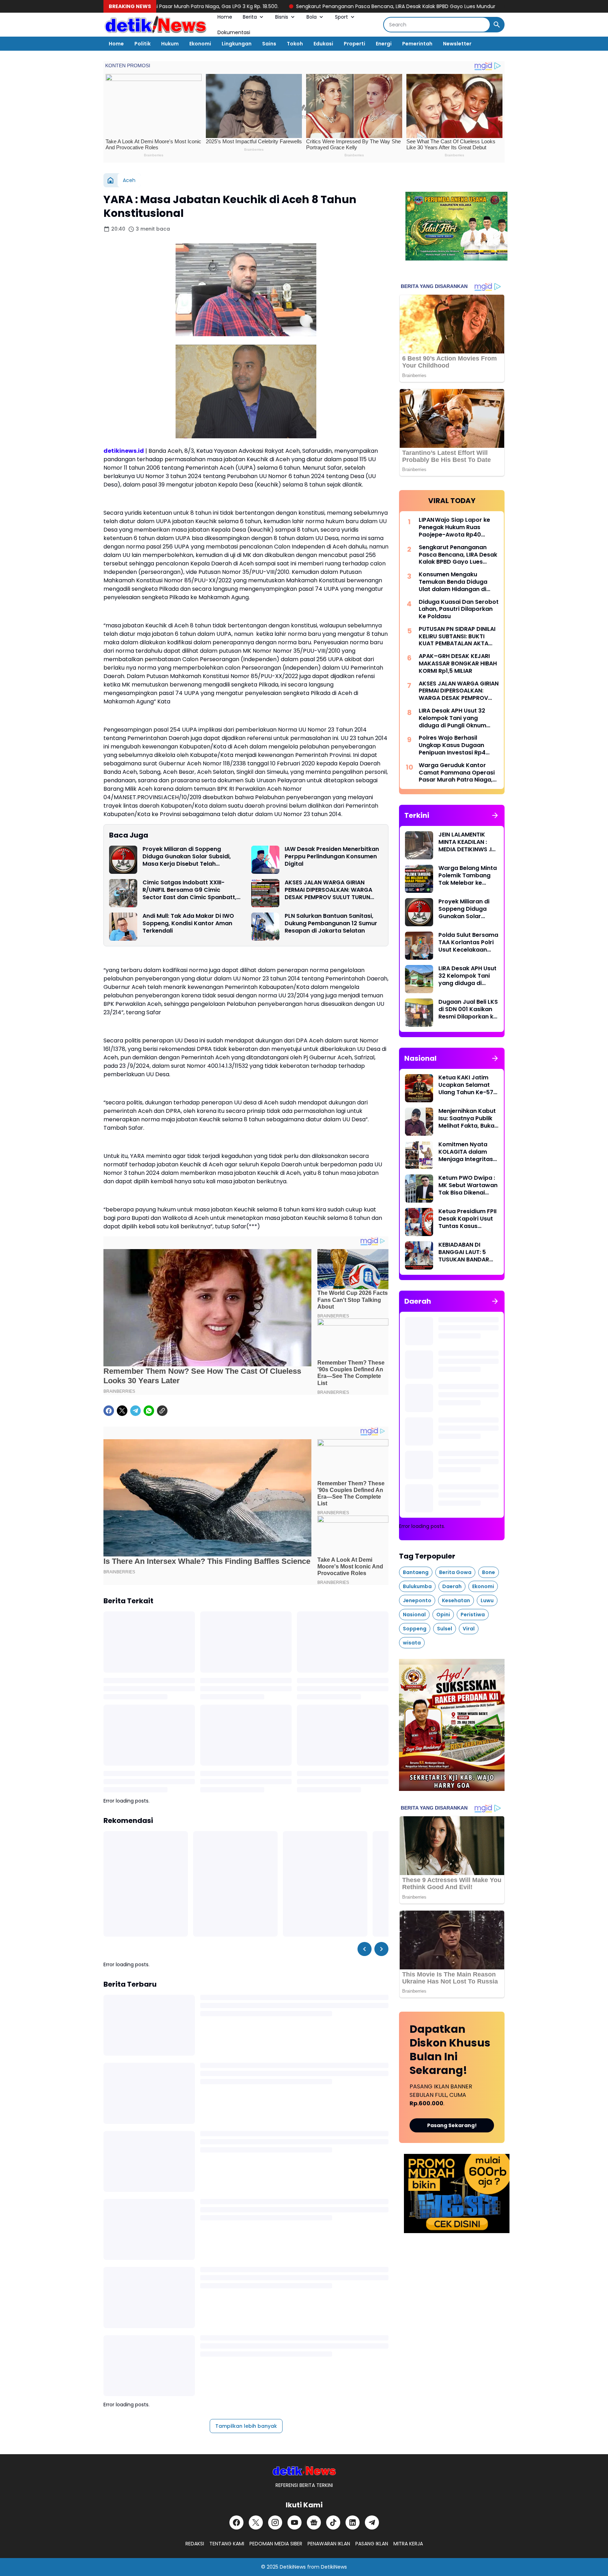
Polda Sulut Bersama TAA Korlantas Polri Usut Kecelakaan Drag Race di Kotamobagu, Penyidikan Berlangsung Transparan (468, 942)
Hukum (170, 44)
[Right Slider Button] (381, 1949)
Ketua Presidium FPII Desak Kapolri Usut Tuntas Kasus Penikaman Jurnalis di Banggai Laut (467, 1219)
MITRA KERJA (408, 2544)
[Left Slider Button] (365, 1949)
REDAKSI (195, 2544)
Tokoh (295, 44)
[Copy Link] (162, 1411)
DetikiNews (293, 2567)
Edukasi (323, 44)
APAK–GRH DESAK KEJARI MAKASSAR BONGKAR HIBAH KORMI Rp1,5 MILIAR (458, 664)
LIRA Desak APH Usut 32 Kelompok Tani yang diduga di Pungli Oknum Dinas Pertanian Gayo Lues (457, 718)
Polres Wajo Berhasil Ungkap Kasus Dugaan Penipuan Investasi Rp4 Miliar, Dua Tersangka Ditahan (452, 745)
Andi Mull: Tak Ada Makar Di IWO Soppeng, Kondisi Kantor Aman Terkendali (188, 923)
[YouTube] (294, 2522)
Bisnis (282, 17)
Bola (312, 17)
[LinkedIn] (353, 2522)
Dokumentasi (234, 32)
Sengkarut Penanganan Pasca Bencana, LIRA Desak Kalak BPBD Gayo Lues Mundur (275, 6)
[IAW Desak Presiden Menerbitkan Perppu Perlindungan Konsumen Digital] (265, 860)
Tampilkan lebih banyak (246, 2426)
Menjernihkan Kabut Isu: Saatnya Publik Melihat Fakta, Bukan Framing (468, 1118)
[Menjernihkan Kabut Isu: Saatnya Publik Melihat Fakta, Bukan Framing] (419, 1122)
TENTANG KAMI (227, 2544)
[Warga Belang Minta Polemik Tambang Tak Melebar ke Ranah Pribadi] (419, 879)
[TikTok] (333, 2522)
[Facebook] (109, 1411)
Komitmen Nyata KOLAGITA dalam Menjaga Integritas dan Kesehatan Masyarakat (466, 1152)
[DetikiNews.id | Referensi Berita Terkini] (155, 25)
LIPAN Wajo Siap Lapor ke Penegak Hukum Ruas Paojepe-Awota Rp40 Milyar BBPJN (454, 527)
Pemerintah (417, 44)
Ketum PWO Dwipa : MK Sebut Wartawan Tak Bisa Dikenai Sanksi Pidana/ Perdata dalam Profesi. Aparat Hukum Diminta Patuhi (468, 1185)
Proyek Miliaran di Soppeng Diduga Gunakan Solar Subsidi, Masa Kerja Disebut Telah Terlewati (187, 857)
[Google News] (314, 2522)
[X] (122, 1411)
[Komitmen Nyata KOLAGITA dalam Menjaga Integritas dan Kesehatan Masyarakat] (419, 1155)
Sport (341, 17)
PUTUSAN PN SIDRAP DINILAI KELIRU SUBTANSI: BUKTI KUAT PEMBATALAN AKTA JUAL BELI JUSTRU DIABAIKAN (457, 637)
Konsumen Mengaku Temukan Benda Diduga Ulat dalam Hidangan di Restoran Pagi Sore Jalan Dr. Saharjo (455, 582)
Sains (269, 44)
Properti (354, 44)
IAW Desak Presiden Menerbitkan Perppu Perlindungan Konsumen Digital (332, 857)
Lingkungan (237, 44)
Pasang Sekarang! (452, 2126)
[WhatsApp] (149, 1411)
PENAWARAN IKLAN (329, 2544)
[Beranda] (110, 180)
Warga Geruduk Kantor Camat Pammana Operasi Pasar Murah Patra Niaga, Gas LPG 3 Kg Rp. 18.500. (457, 773)
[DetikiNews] (304, 2471)
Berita (250, 17)
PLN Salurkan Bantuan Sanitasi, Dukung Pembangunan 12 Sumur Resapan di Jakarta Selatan (331, 923)
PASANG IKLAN (372, 2544)
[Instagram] (275, 2522)
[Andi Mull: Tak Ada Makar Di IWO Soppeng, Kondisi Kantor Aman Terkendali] (123, 927)
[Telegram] (135, 1411)
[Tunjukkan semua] (495, 815)
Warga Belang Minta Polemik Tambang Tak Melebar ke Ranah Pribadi (468, 876)
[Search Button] (497, 25)
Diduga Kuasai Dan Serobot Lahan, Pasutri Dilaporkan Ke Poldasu (459, 609)
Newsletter (457, 44)
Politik (142, 44)
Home (225, 17)
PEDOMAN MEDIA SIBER (276, 2544)
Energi (384, 44)
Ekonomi (200, 44)
